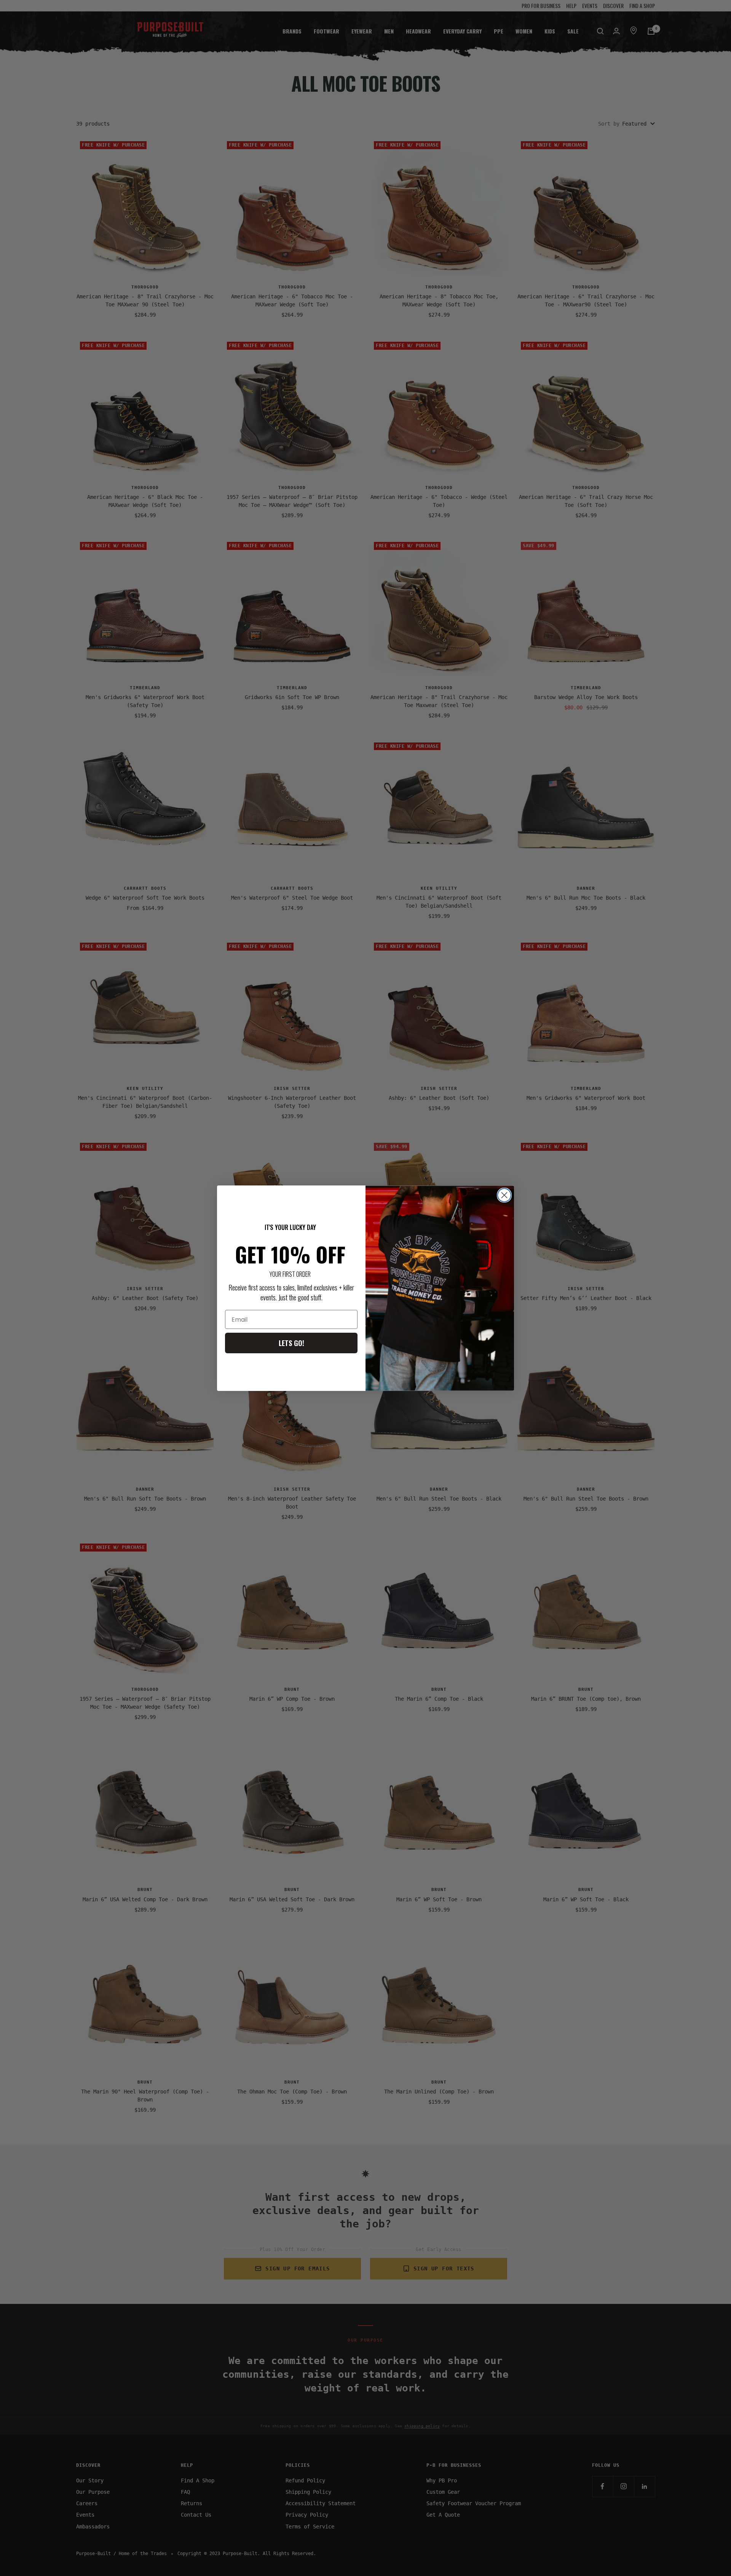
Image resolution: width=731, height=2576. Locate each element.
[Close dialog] (504, 1195)
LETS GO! (291, 1343)
